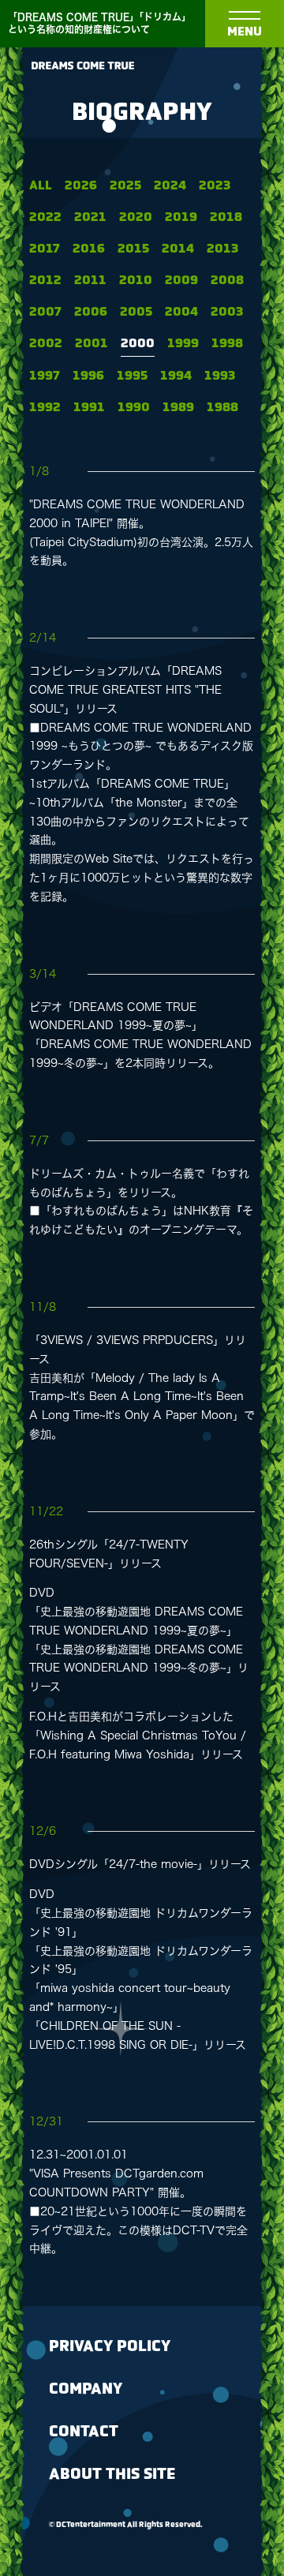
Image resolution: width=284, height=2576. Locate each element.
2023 (215, 186)
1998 (227, 344)
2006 (91, 312)
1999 (183, 344)
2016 (89, 249)
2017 (45, 249)
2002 (46, 344)
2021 (90, 217)
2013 (222, 249)
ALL (41, 186)
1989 (178, 408)
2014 (178, 249)
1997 (45, 376)
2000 (138, 344)
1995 (132, 376)
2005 (136, 312)
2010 (136, 281)
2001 (92, 344)
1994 (176, 376)
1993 (220, 376)
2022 (45, 217)
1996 (88, 376)
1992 (45, 408)
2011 (90, 281)
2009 (181, 281)
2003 (227, 312)
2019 (181, 217)
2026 (81, 186)
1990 (134, 408)
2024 (170, 186)
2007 (45, 312)
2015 (133, 249)
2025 (125, 186)
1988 (222, 408)
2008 (227, 281)
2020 (136, 217)
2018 (226, 217)
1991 (89, 408)
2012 (45, 281)
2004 (181, 312)
